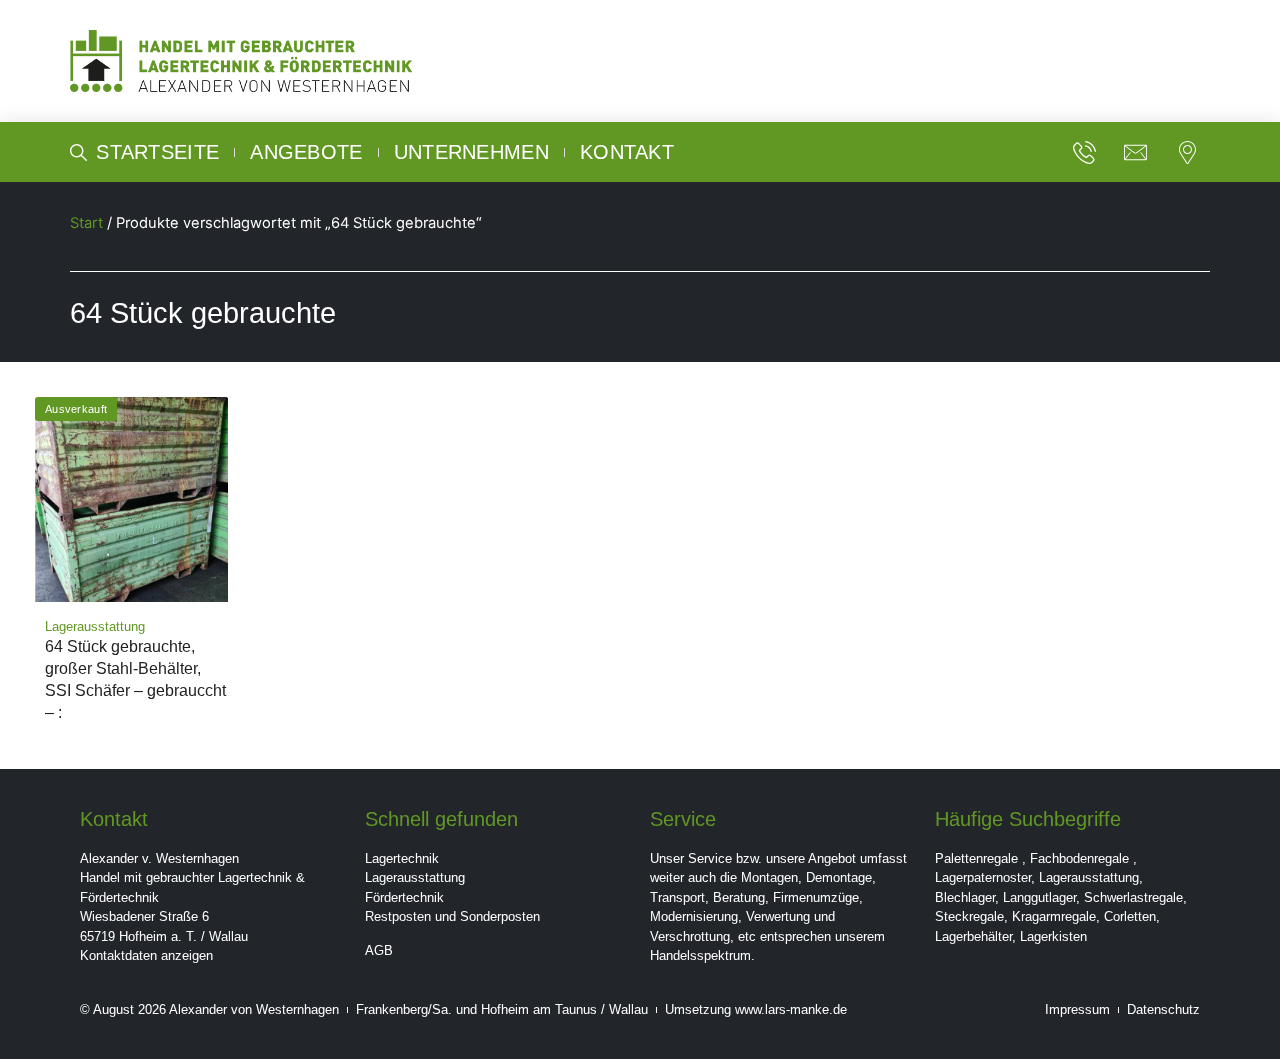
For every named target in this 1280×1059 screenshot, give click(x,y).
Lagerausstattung (415, 877)
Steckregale (969, 916)
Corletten (1130, 916)
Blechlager (965, 897)
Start (86, 223)
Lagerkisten (1053, 936)
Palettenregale (976, 858)
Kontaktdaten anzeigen (146, 955)
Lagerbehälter (973, 936)
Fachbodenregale (1079, 858)
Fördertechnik (404, 897)
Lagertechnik (402, 858)
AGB (379, 950)
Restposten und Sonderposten (452, 916)
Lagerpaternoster (983, 877)
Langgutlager (1039, 897)
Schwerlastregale (1133, 897)
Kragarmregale (1054, 916)
